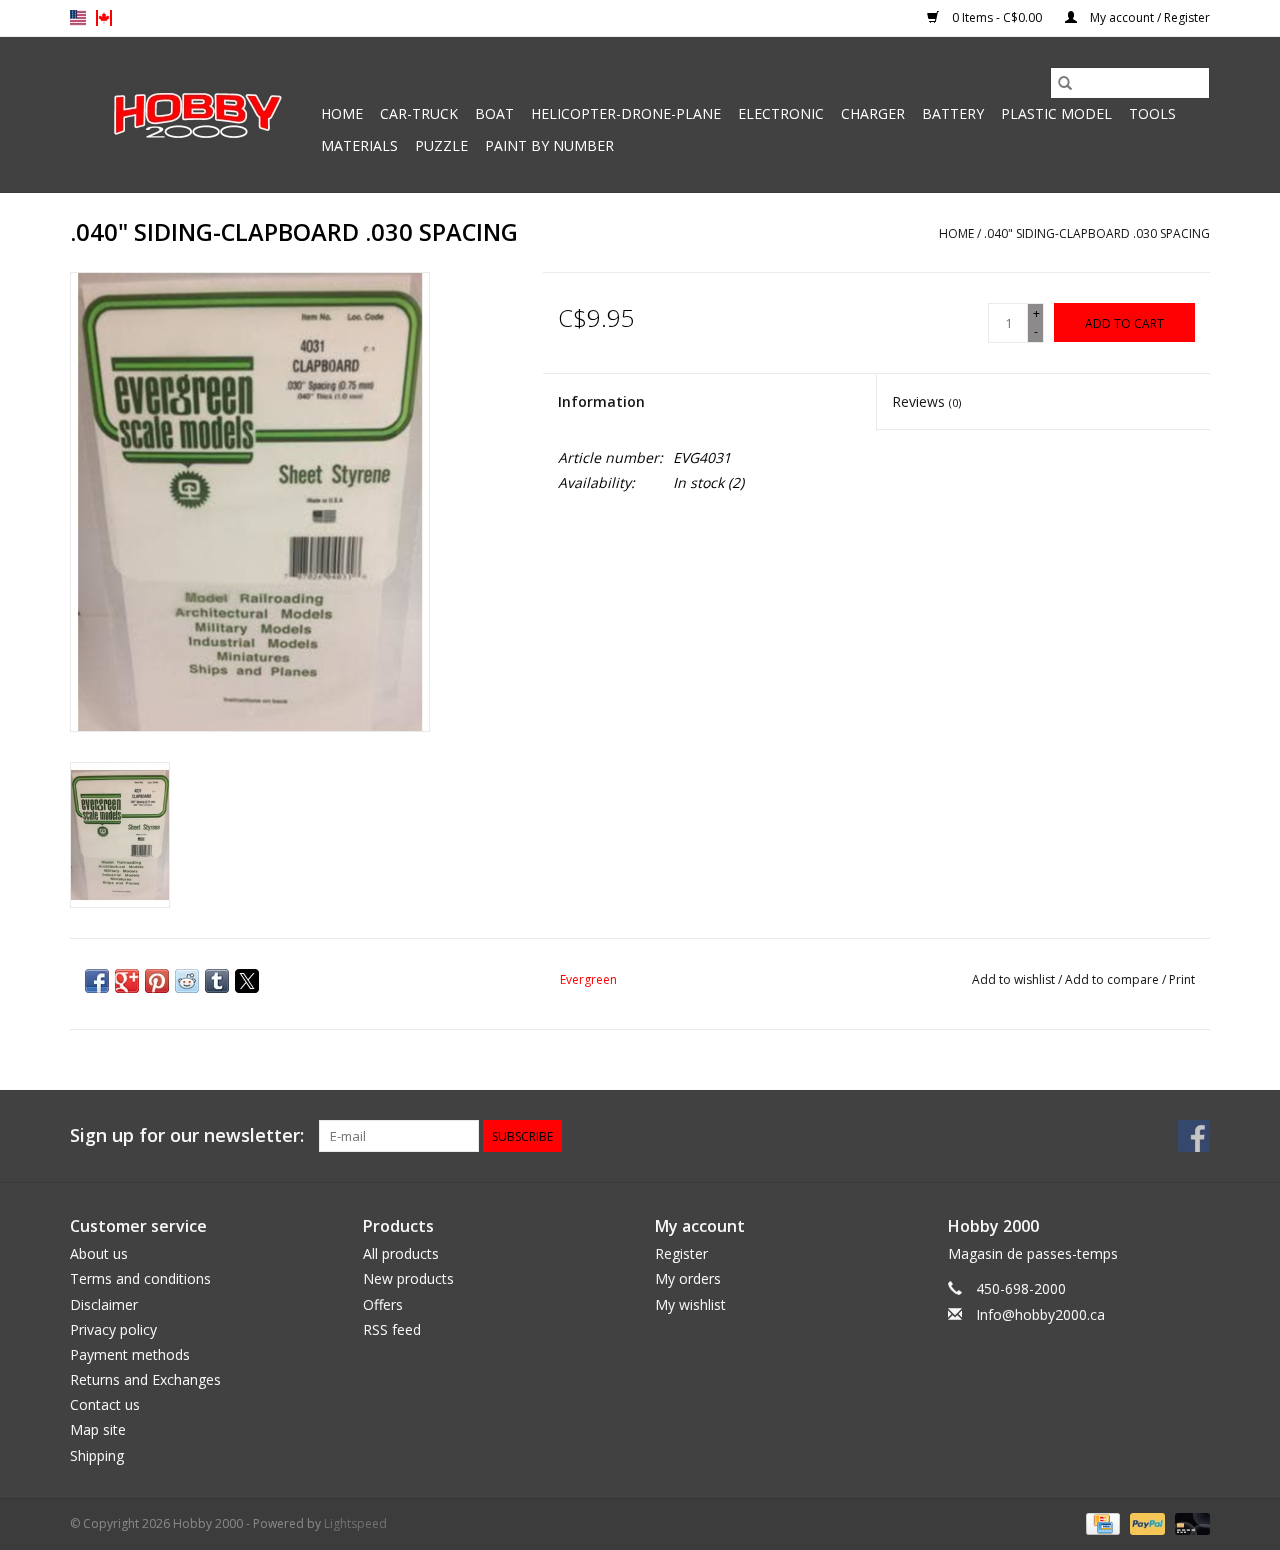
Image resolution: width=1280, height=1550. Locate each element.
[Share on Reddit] (187, 981)
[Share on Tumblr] (217, 981)
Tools (1152, 113)
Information (601, 401)
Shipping (97, 1455)
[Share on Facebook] (97, 981)
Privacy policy (113, 1329)
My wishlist (690, 1304)
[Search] (1065, 83)
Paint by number (549, 145)
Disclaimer (104, 1304)
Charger (873, 113)
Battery (953, 113)
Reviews (926, 401)
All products (401, 1253)
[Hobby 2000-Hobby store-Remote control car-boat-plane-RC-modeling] (192, 115)
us (78, 18)
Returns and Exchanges (145, 1379)
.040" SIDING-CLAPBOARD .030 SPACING (1097, 233)
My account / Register (1148, 17)
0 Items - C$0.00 (997, 17)
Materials (359, 145)
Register (681, 1253)
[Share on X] (247, 981)
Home (342, 113)
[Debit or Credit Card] (1189, 1522)
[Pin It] (157, 981)
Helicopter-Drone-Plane (626, 113)
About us (99, 1253)
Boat (494, 113)
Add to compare (1113, 979)
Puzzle (441, 145)
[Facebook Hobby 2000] (1194, 1136)
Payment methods (130, 1354)
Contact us (105, 1404)
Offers (383, 1304)
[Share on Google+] (127, 981)
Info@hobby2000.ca (1040, 1314)
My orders (688, 1278)
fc (104, 18)
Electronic (781, 113)
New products (408, 1278)
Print (1182, 979)
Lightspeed (355, 1523)
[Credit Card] (1101, 1522)
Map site (98, 1429)
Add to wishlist (1015, 979)
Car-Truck (419, 113)
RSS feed (392, 1329)
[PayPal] (1145, 1522)
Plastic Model (1056, 113)
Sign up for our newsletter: (187, 1135)
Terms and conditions (140, 1278)
